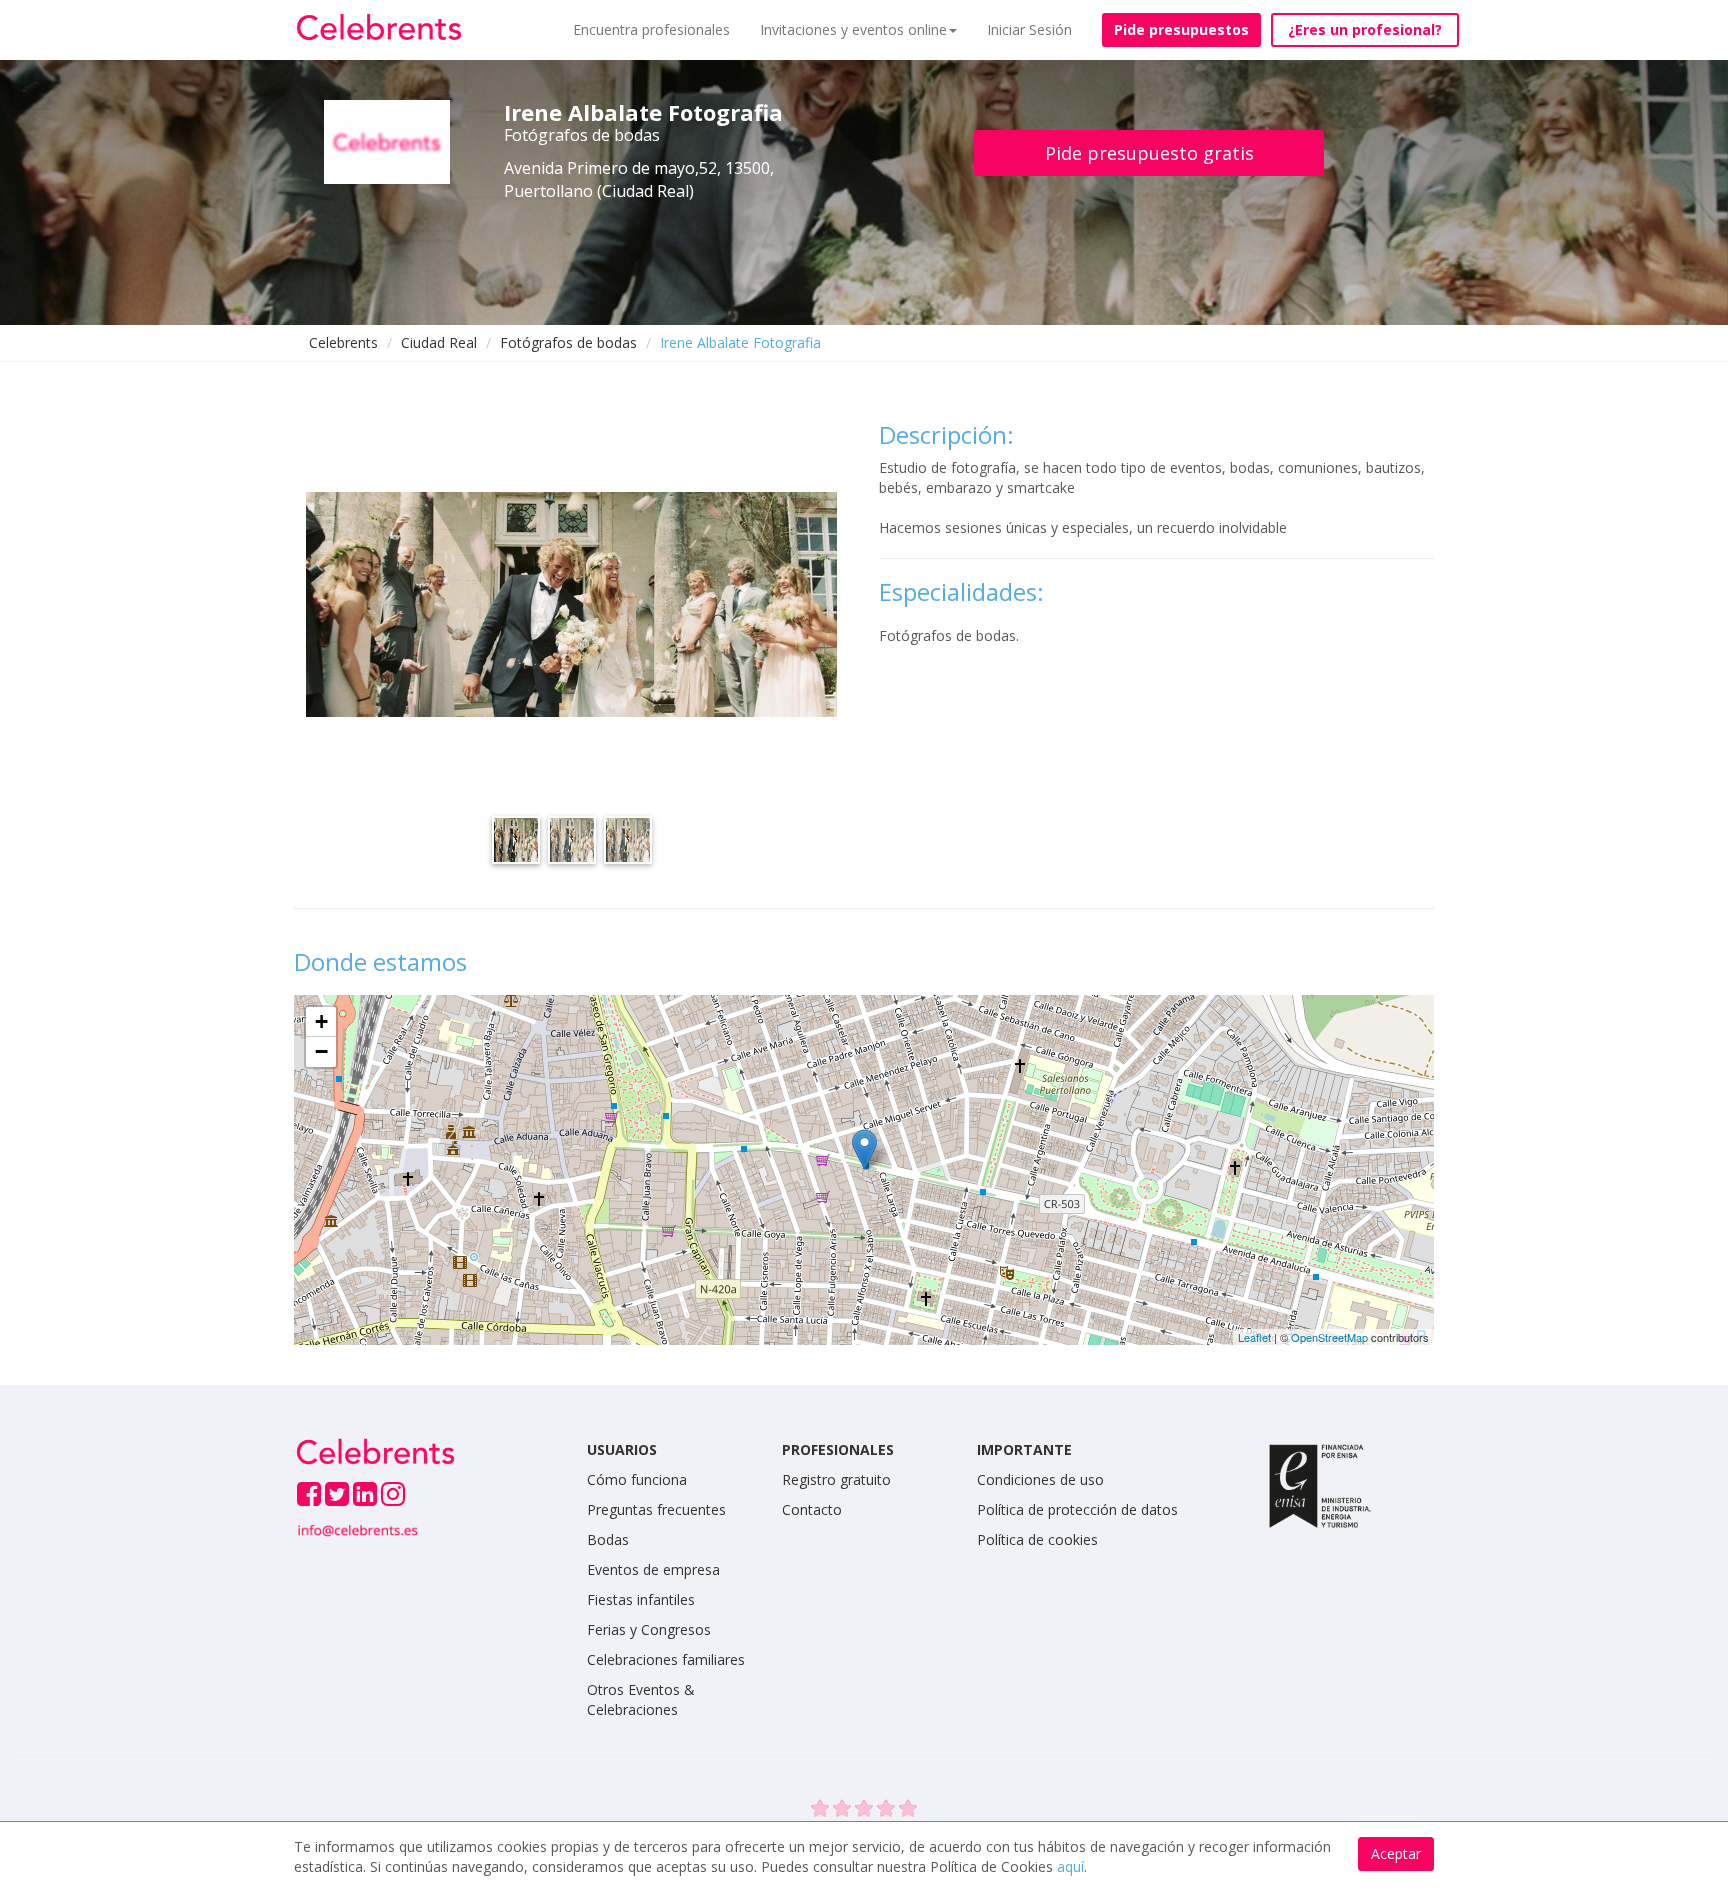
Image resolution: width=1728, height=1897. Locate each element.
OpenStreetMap (1329, 1337)
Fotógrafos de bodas (568, 342)
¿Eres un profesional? (1365, 29)
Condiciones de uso (1040, 1479)
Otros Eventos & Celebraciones (641, 1699)
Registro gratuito (836, 1479)
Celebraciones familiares (666, 1659)
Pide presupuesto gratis (1149, 153)
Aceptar (1396, 1853)
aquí (1070, 1866)
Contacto (812, 1509)
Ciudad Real (439, 342)
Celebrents (343, 342)
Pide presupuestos (1181, 29)
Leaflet (1254, 1337)
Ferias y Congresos (649, 1629)
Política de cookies (1037, 1539)
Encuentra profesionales (651, 29)
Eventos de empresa (653, 1569)
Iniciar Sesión (1029, 29)
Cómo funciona (637, 1479)
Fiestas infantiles (641, 1599)
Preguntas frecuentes (656, 1509)
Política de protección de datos (1077, 1509)
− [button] (321, 1051)
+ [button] (321, 1021)
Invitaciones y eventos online (853, 29)
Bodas (608, 1539)
